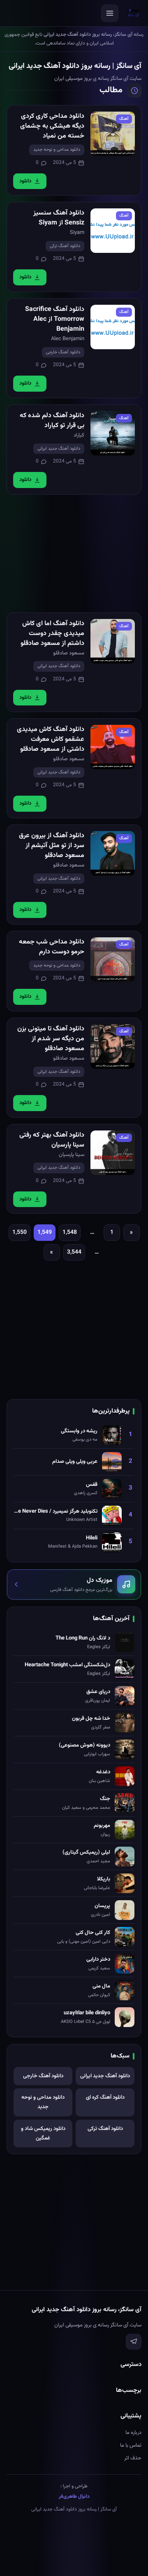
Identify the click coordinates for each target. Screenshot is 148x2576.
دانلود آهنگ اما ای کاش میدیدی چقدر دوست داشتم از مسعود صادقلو (52, 634)
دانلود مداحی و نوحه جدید (57, 150)
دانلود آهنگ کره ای (105, 2097)
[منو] (110, 13)
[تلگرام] (134, 2342)
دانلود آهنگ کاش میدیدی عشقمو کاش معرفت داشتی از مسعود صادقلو (51, 739)
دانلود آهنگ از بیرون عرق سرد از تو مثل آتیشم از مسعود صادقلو (52, 846)
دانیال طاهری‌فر (74, 2497)
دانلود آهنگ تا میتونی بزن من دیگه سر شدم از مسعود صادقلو (51, 1039)
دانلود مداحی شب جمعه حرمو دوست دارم (52, 947)
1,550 (20, 1233)
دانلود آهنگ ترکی (65, 246)
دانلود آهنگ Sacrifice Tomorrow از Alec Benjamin (55, 319)
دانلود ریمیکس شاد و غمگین (43, 2133)
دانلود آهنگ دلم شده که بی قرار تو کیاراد (52, 421)
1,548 (70, 1233)
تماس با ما (131, 2445)
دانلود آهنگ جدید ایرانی (59, 449)
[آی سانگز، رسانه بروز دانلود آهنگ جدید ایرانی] (134, 13)
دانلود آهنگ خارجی (63, 352)
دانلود (25, 181)
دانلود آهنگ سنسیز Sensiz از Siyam (59, 218)
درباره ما (133, 2433)
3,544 (74, 1252)
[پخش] (113, 134)
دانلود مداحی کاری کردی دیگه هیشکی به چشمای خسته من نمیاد (52, 126)
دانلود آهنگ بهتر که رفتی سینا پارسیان (52, 1140)
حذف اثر (133, 2458)
